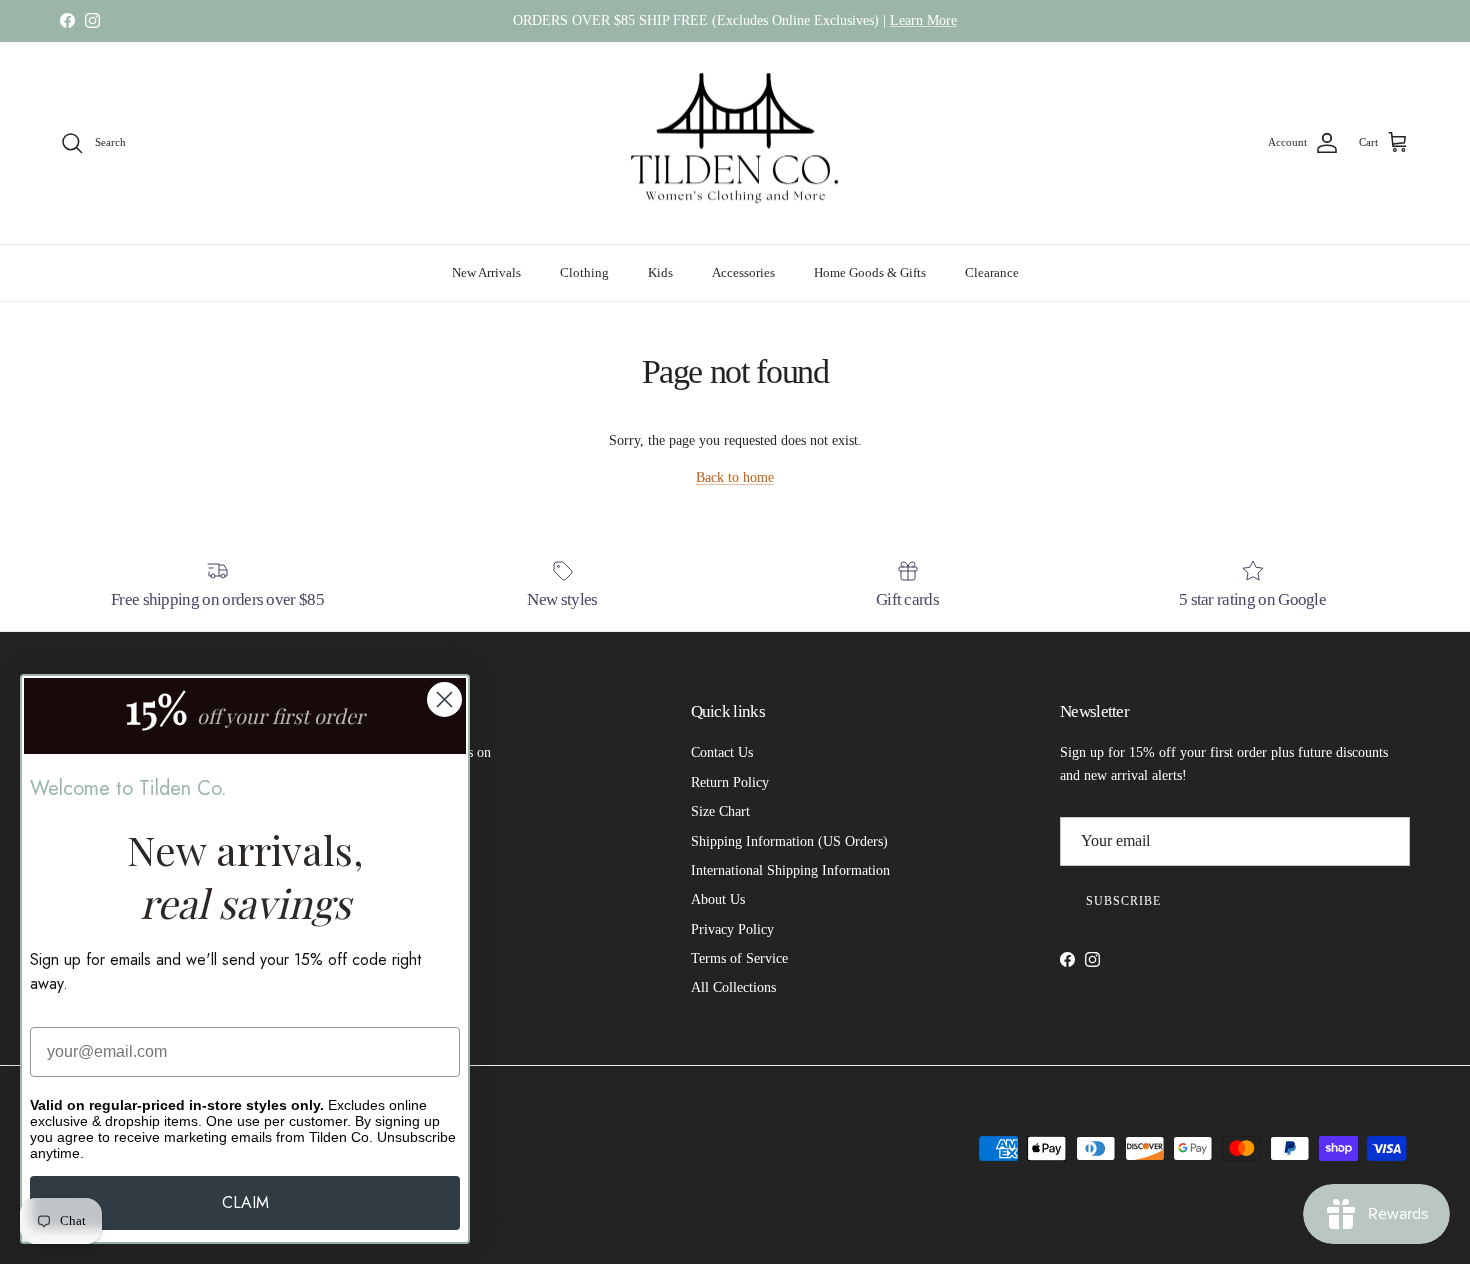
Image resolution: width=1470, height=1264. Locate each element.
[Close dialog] (444, 699)
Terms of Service (739, 958)
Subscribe (1123, 901)
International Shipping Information (790, 870)
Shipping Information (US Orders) (789, 841)
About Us (718, 899)
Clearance (992, 272)
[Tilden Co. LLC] (735, 143)
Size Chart (720, 811)
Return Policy (730, 782)
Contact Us (722, 752)
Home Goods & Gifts (870, 272)
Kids (660, 272)
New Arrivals (486, 272)
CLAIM (245, 1202)
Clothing (584, 272)
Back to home (735, 477)
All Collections (733, 987)
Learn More (923, 20)
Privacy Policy (732, 929)
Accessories (743, 272)
